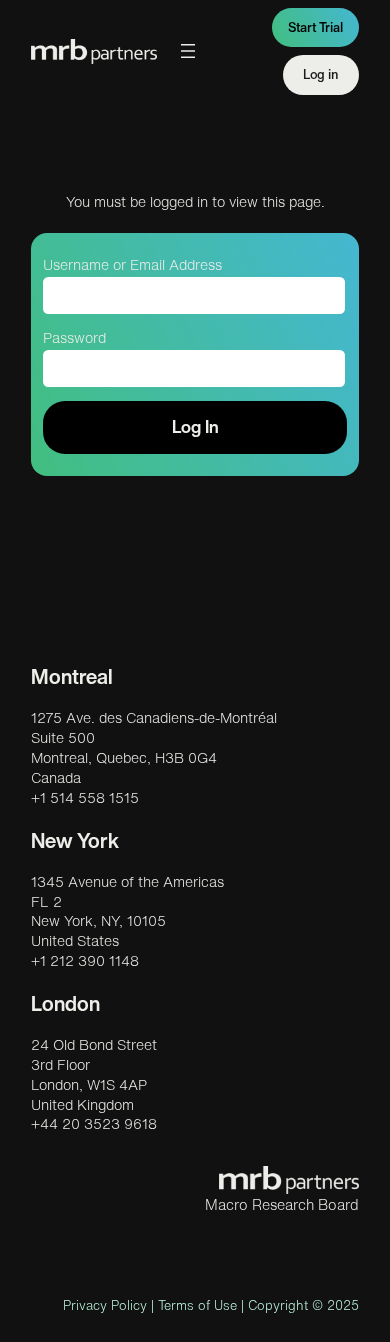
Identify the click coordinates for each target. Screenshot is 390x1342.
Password (74, 338)
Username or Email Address (132, 265)
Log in (321, 74)
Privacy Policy (105, 1305)
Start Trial (315, 27)
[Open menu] (188, 51)
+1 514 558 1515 (85, 798)
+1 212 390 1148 (85, 961)
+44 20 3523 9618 (94, 1124)
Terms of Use (197, 1305)
